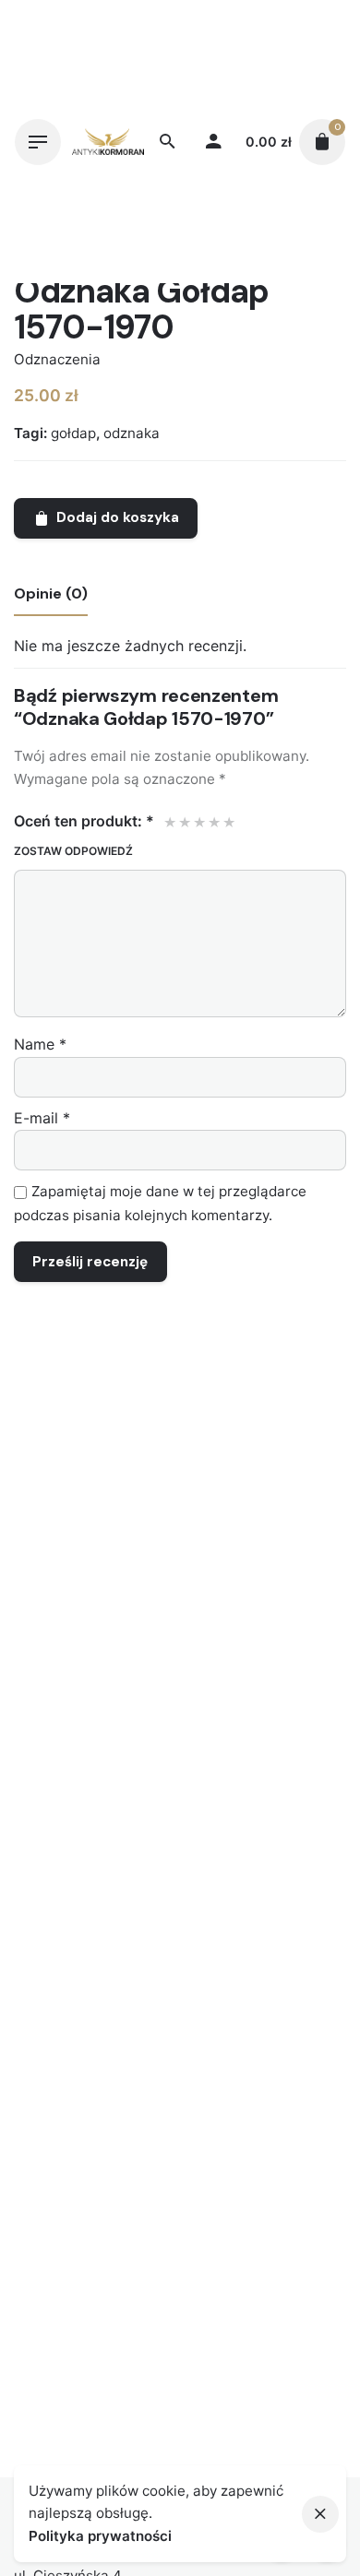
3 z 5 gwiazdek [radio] (198, 822)
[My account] (213, 142)
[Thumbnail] (108, 142)
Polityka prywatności (100, 2536)
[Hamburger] (38, 142)
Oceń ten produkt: (84, 821)
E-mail (42, 1118)
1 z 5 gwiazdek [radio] (169, 822)
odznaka (132, 433)
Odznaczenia (57, 359)
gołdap (73, 433)
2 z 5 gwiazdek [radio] (184, 822)
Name (40, 1044)
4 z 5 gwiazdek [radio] (213, 822)
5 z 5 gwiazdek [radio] (228, 822)
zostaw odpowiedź (73, 851)
